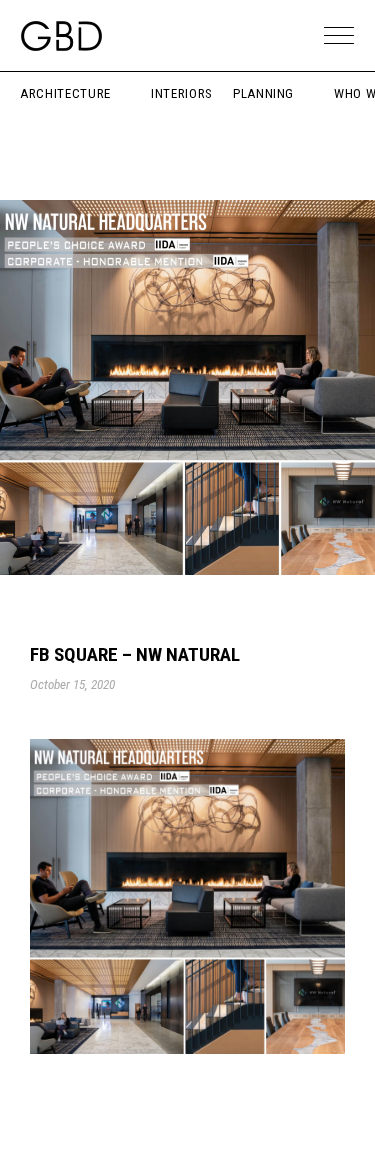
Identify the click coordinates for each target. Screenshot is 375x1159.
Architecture (65, 93)
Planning (263, 93)
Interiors (182, 93)
